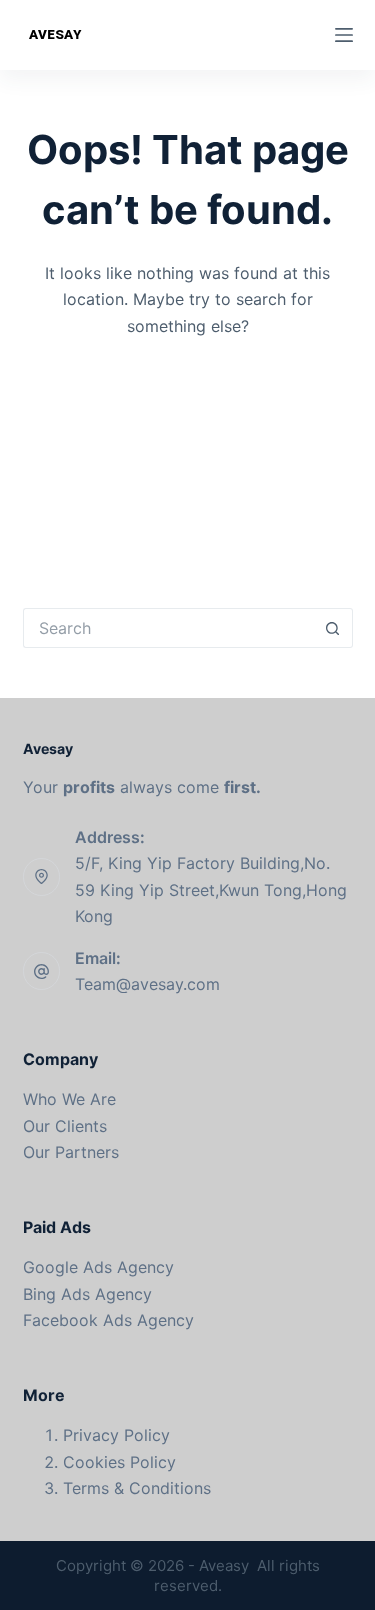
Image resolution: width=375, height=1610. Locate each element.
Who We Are (69, 1099)
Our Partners (71, 1152)
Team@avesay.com (147, 984)
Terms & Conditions (137, 1488)
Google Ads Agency (98, 1267)
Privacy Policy (116, 1435)
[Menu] (344, 35)
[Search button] (333, 628)
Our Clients (65, 1126)
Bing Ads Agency (87, 1294)
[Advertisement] (187, 458)
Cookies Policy (119, 1462)
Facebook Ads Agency (108, 1320)
